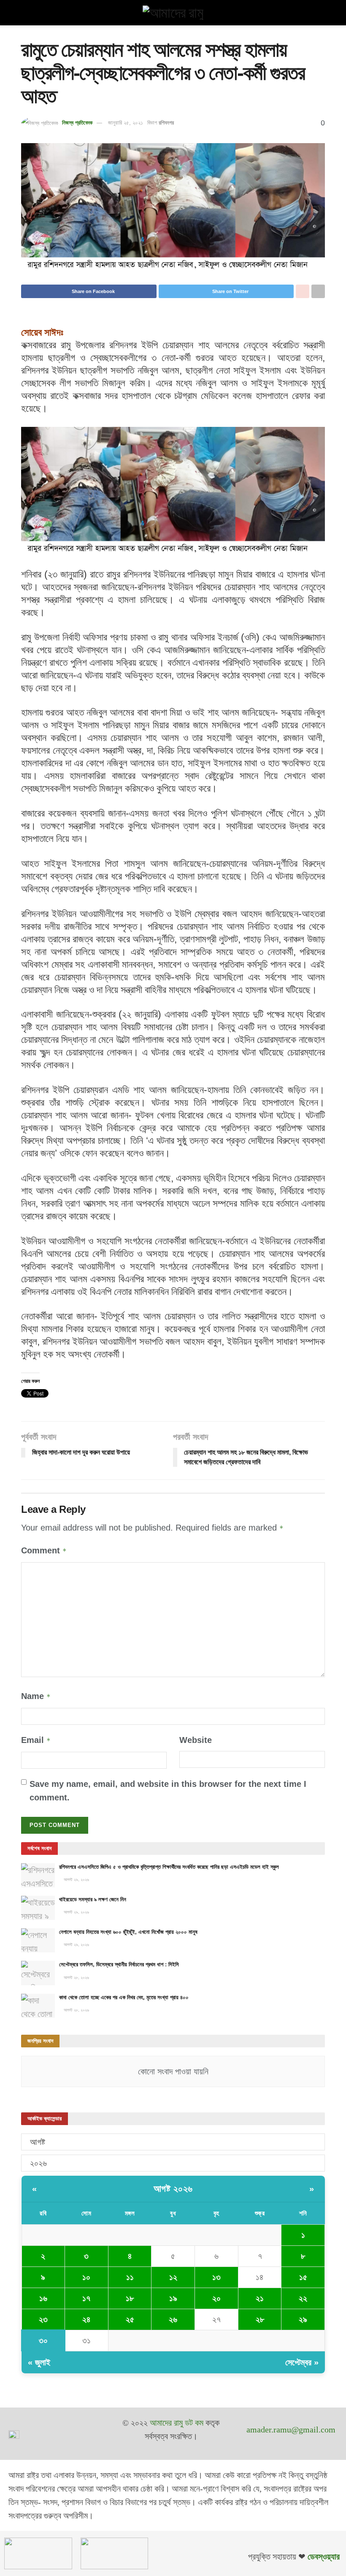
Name (36, 1696)
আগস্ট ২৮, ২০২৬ (76, 1977)
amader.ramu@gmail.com (291, 2429)
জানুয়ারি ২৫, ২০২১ (126, 123)
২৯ (303, 2319)
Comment (44, 1550)
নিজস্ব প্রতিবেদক (77, 123)
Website (196, 1740)
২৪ (86, 2319)
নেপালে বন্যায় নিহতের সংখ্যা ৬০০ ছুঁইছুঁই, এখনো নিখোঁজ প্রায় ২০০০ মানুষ (128, 1932)
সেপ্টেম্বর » (302, 2362)
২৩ (43, 2319)
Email (36, 1740)
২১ (260, 2298)
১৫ (303, 2277)
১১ (130, 2277)
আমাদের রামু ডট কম (177, 2423)
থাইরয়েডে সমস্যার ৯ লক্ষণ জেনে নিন (93, 1899)
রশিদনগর (166, 123)
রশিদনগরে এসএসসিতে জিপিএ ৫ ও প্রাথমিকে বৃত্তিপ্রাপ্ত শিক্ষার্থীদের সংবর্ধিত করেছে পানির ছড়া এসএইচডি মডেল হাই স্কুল (169, 1867)
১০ (86, 2277)
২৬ (173, 2319)
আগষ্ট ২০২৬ (173, 2189)
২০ (216, 2298)
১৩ (216, 2277)
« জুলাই (39, 2362)
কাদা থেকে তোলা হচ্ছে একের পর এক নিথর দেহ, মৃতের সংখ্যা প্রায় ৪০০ (124, 1997)
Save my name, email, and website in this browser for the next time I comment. (168, 1791)
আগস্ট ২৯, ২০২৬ (76, 1880)
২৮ (260, 2319)
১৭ (86, 2298)
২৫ (130, 2319)
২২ (303, 2298)
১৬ (43, 2298)
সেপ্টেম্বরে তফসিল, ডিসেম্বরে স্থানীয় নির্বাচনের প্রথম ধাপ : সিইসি (119, 1964)
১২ (173, 2277)
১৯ (173, 2298)
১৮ (130, 2298)
